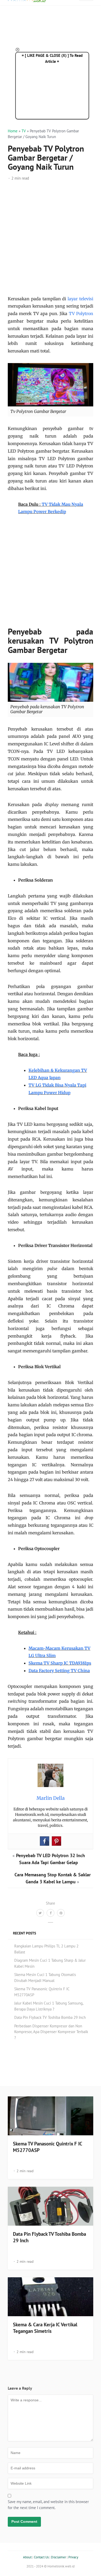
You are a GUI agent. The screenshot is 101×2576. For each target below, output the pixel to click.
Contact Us (41, 2557)
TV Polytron (81, 314)
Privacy (73, 2557)
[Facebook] (45, 1841)
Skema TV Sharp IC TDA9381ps (60, 1663)
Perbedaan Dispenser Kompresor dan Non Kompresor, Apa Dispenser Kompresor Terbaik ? (51, 2032)
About (27, 2557)
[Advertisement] (51, 242)
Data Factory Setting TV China (59, 1671)
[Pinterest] (56, 1841)
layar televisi (80, 299)
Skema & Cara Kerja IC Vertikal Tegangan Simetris (45, 2328)
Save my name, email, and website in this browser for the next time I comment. (48, 2505)
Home (13, 131)
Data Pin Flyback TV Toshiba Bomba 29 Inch (50, 2017)
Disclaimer (59, 2557)
